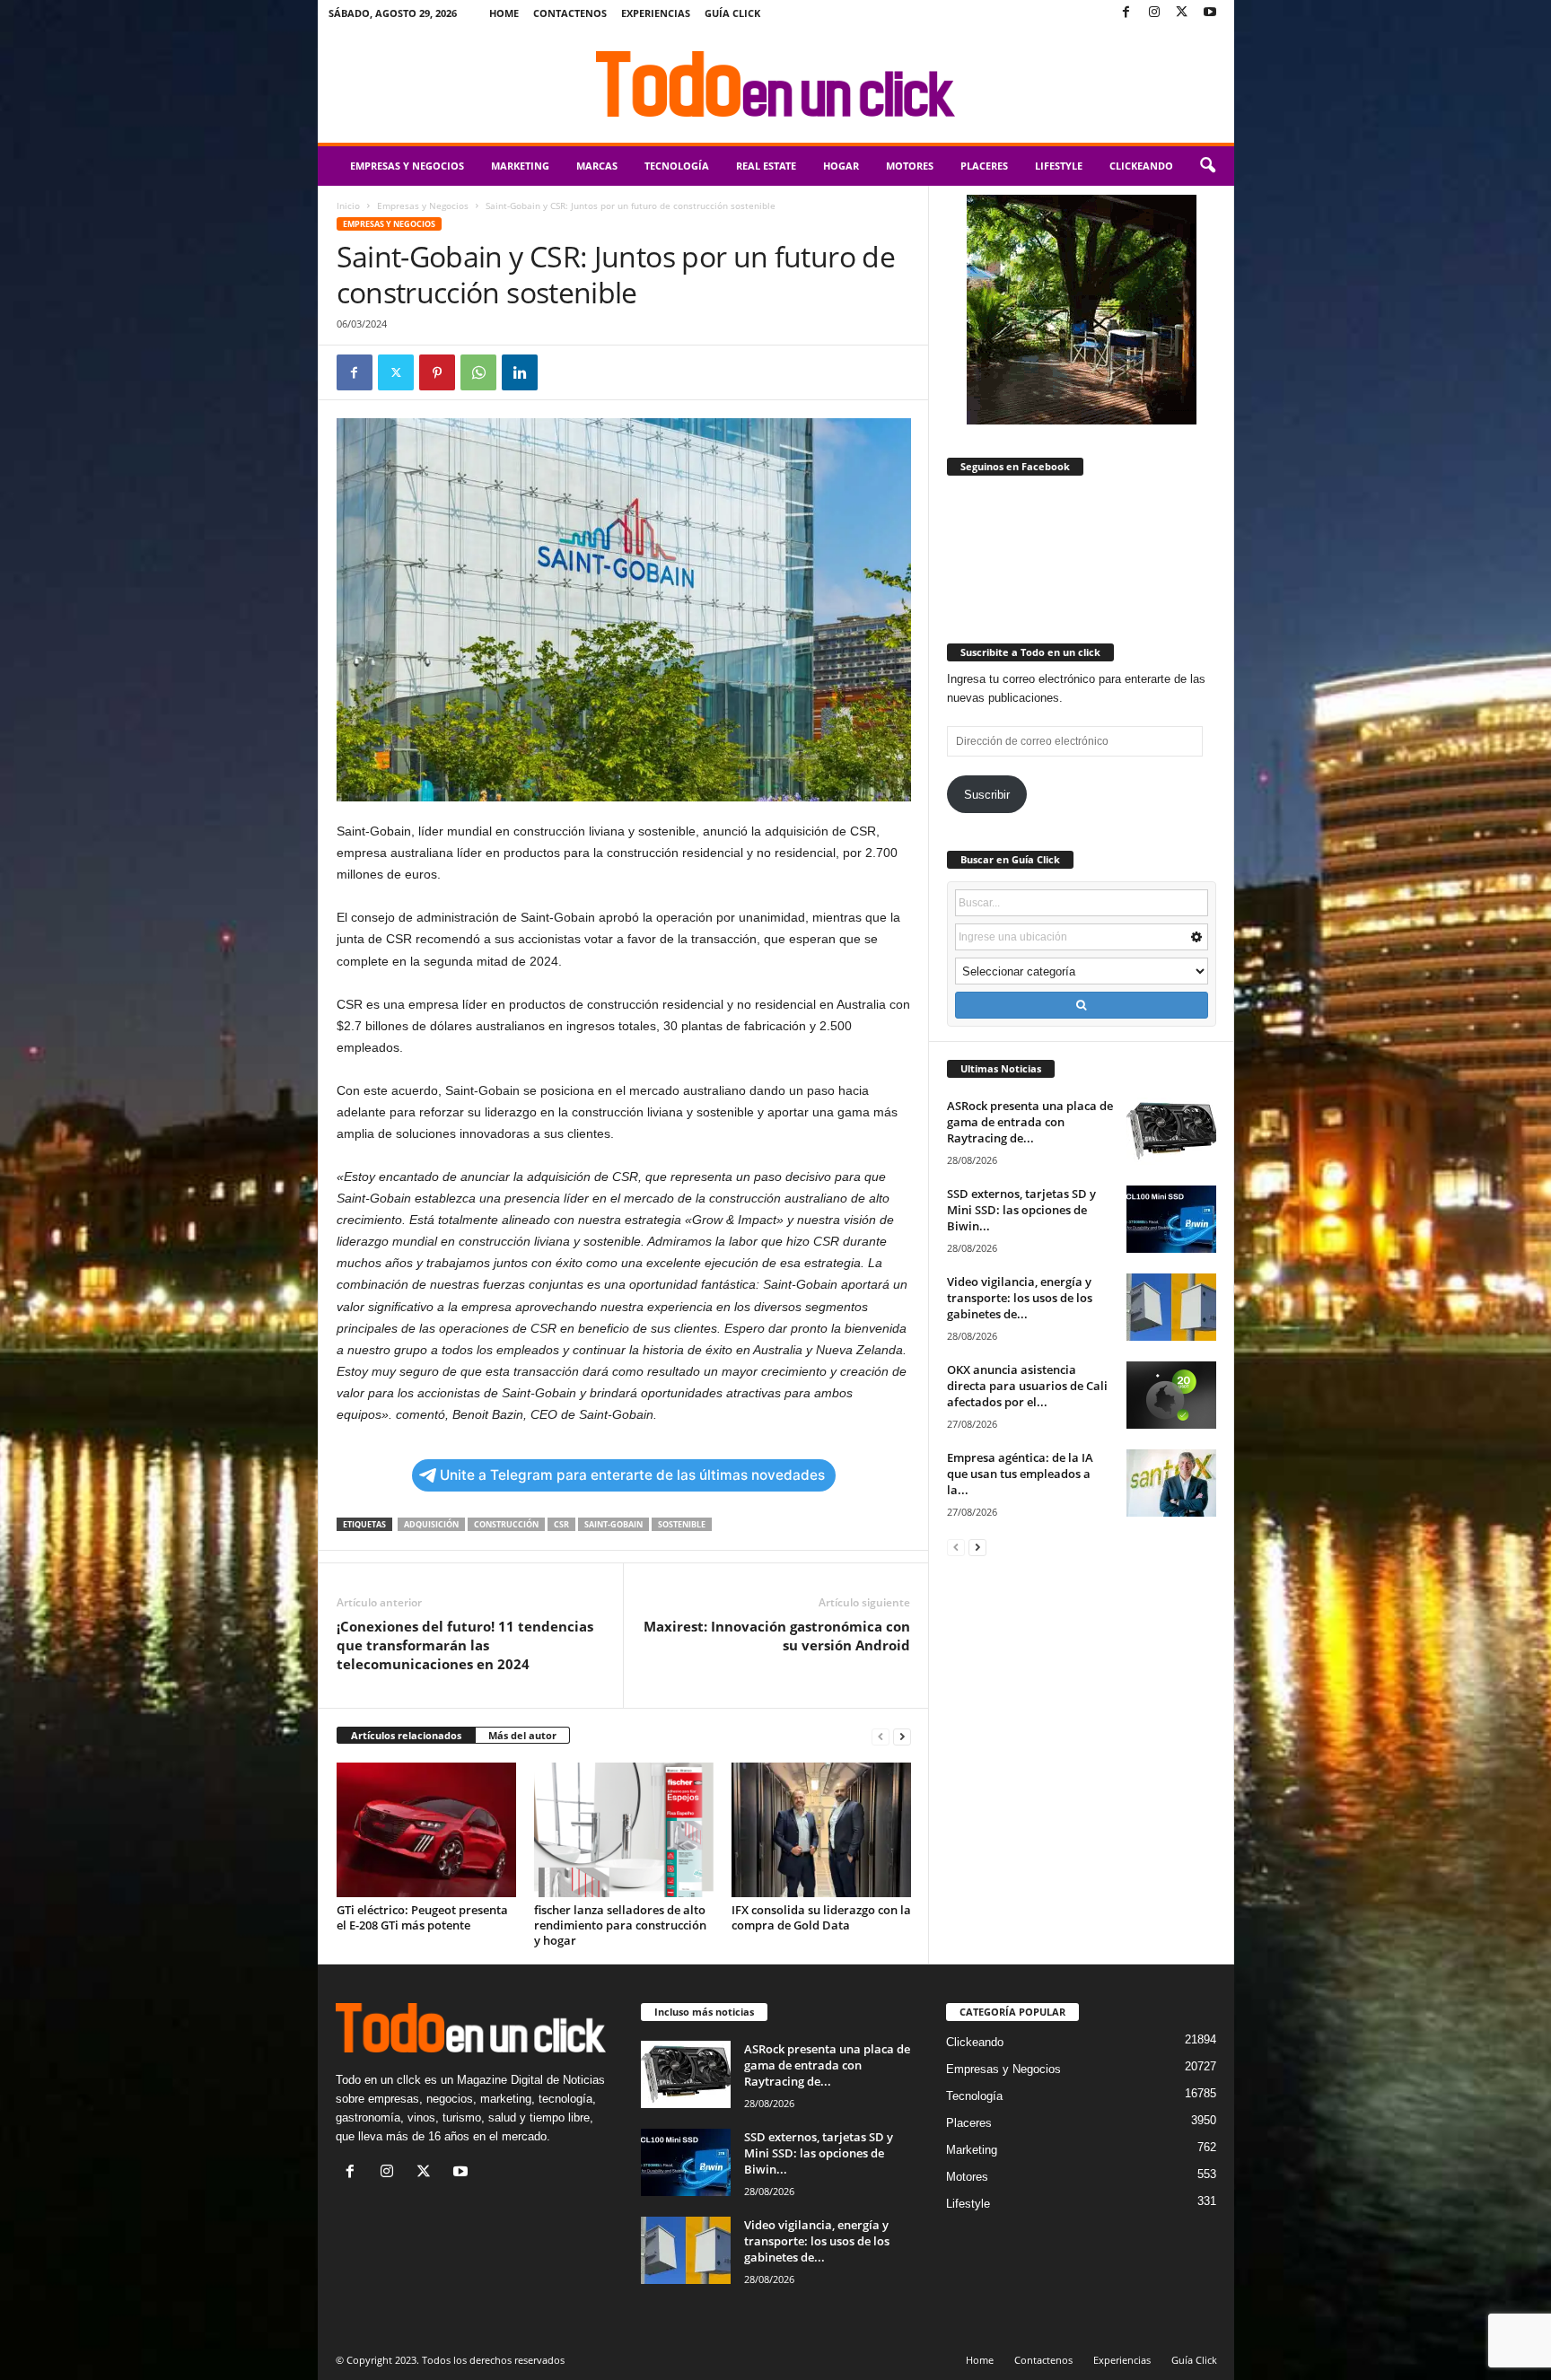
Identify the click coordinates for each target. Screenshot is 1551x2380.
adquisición (431, 1524)
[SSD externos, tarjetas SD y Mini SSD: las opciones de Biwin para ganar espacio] (1171, 1219)
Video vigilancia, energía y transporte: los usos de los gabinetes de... (1020, 1298)
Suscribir (987, 795)
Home (504, 13)
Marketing (520, 166)
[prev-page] (881, 1736)
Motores (910, 166)
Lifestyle (1059, 166)
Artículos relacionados (406, 1735)
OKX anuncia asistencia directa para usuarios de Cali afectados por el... (1027, 1386)
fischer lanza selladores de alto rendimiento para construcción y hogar (620, 1925)
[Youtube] (1210, 13)
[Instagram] (1154, 13)
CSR (561, 1524)
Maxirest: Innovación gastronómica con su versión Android (777, 1636)
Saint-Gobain (613, 1524)
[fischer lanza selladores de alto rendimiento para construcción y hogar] (624, 1830)
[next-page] (902, 1736)
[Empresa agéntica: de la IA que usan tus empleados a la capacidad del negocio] (1171, 1483)
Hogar (841, 166)
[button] (1207, 166)
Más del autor (522, 1735)
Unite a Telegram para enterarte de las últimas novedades (632, 1475)
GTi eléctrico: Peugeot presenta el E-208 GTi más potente (422, 1917)
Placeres (984, 166)
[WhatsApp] (478, 372)
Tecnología (677, 166)
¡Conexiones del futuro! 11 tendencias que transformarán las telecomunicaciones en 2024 (465, 1645)
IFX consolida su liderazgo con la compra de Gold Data (821, 1917)
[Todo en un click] (776, 84)
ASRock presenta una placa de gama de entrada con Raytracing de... (1030, 1122)
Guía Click (732, 13)
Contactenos (570, 13)
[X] (1182, 13)
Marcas (597, 166)
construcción (506, 1524)
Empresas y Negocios (407, 166)
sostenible (682, 1524)
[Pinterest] (437, 372)
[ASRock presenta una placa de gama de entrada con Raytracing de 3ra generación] (1171, 1131)
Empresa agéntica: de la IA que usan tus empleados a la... (1020, 1474)
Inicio (348, 206)
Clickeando (1141, 166)
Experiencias (656, 13)
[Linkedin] (520, 372)
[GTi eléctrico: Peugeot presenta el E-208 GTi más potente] (426, 1830)
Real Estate (766, 166)
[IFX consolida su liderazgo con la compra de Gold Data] (821, 1830)
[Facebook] (1126, 13)
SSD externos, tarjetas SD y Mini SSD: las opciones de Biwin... (1021, 1210)
